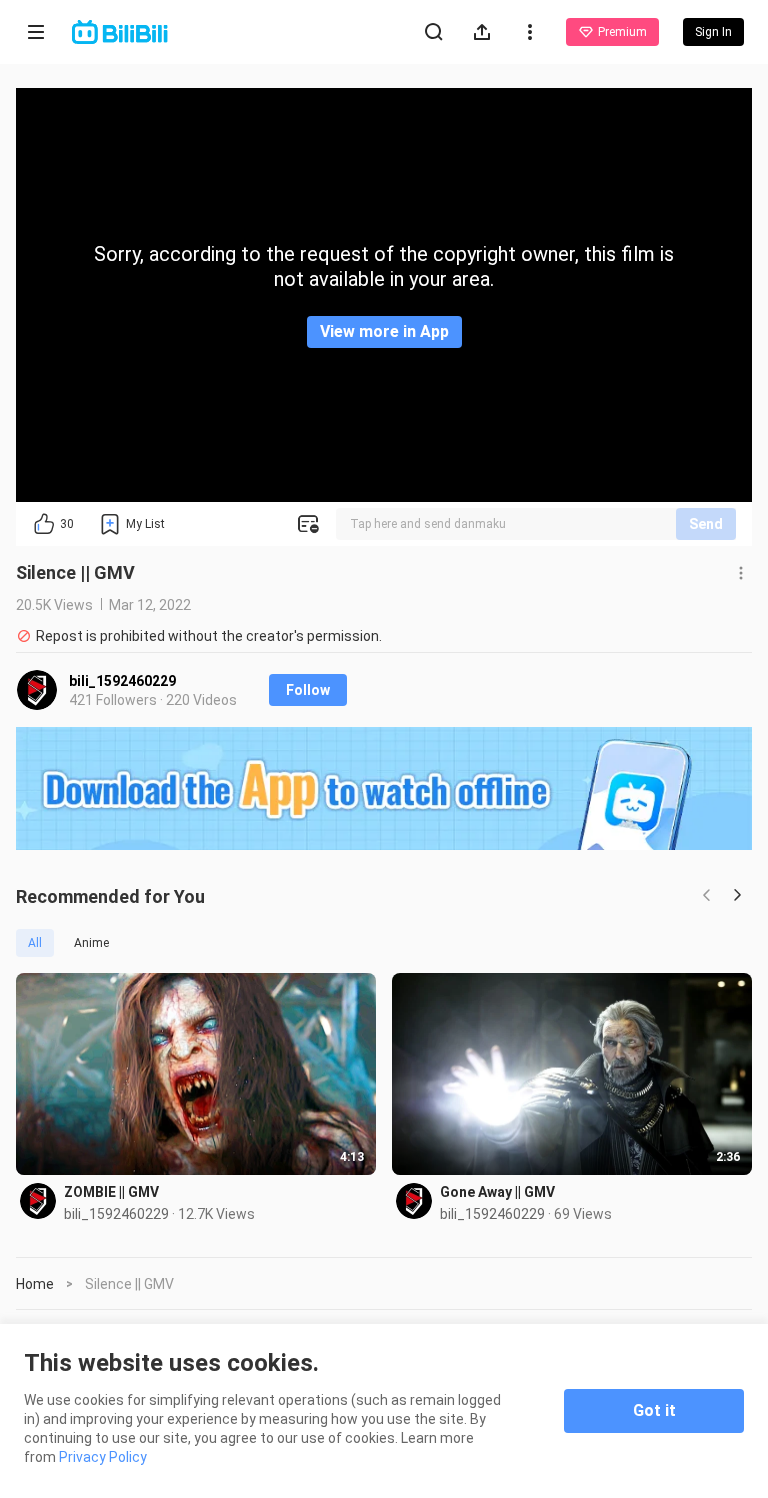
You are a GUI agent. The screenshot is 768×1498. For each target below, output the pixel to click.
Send (706, 524)
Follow (308, 690)
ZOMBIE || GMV (111, 1192)
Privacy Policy (103, 1457)
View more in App (384, 331)
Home (35, 1284)
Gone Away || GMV (497, 1192)
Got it (654, 1410)
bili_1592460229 (122, 681)
